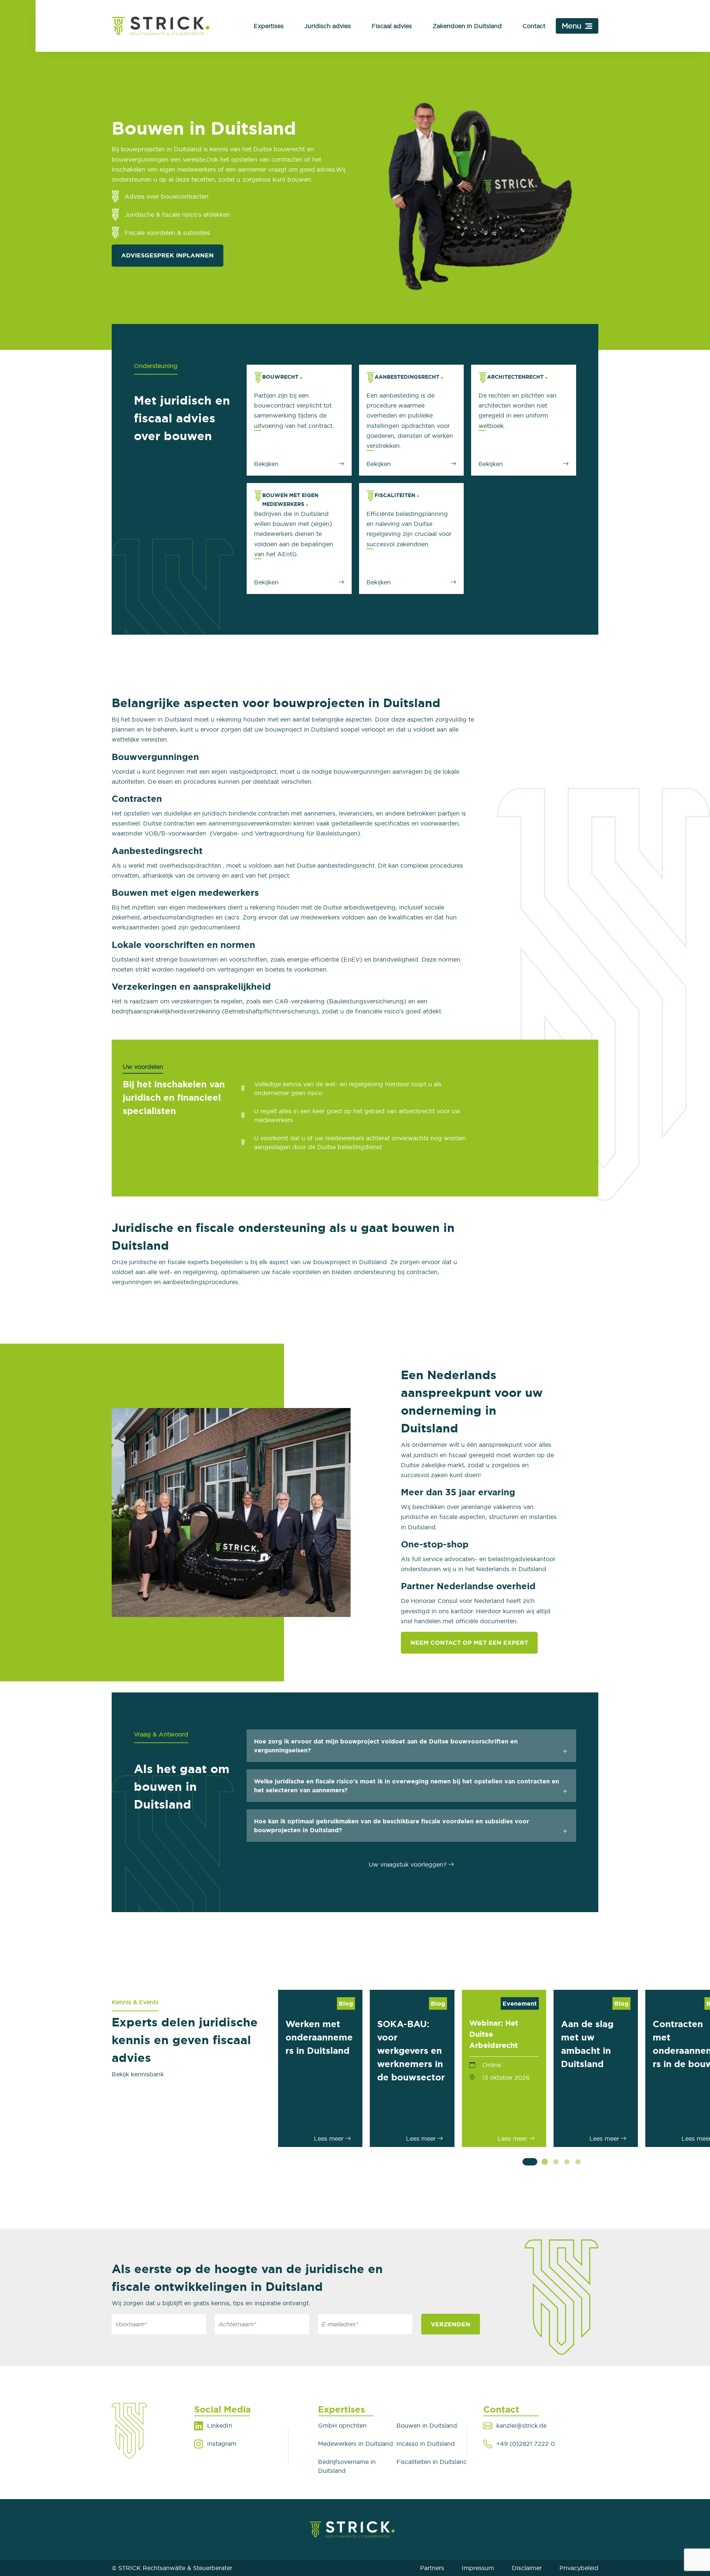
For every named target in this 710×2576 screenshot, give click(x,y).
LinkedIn (220, 2425)
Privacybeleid (579, 2568)
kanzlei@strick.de (521, 2425)
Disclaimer (527, 2568)
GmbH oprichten (342, 2425)
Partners (432, 2568)
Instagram (222, 2444)
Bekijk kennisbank (138, 2074)
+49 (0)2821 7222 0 (525, 2444)
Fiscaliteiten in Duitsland (432, 2462)
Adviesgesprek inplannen (168, 255)
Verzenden (451, 2324)
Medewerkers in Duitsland (356, 2444)
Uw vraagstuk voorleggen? (408, 1864)
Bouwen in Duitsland (427, 2425)
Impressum (478, 2568)
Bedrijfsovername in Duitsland (347, 2466)
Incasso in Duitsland (426, 2444)
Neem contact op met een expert (469, 1643)
